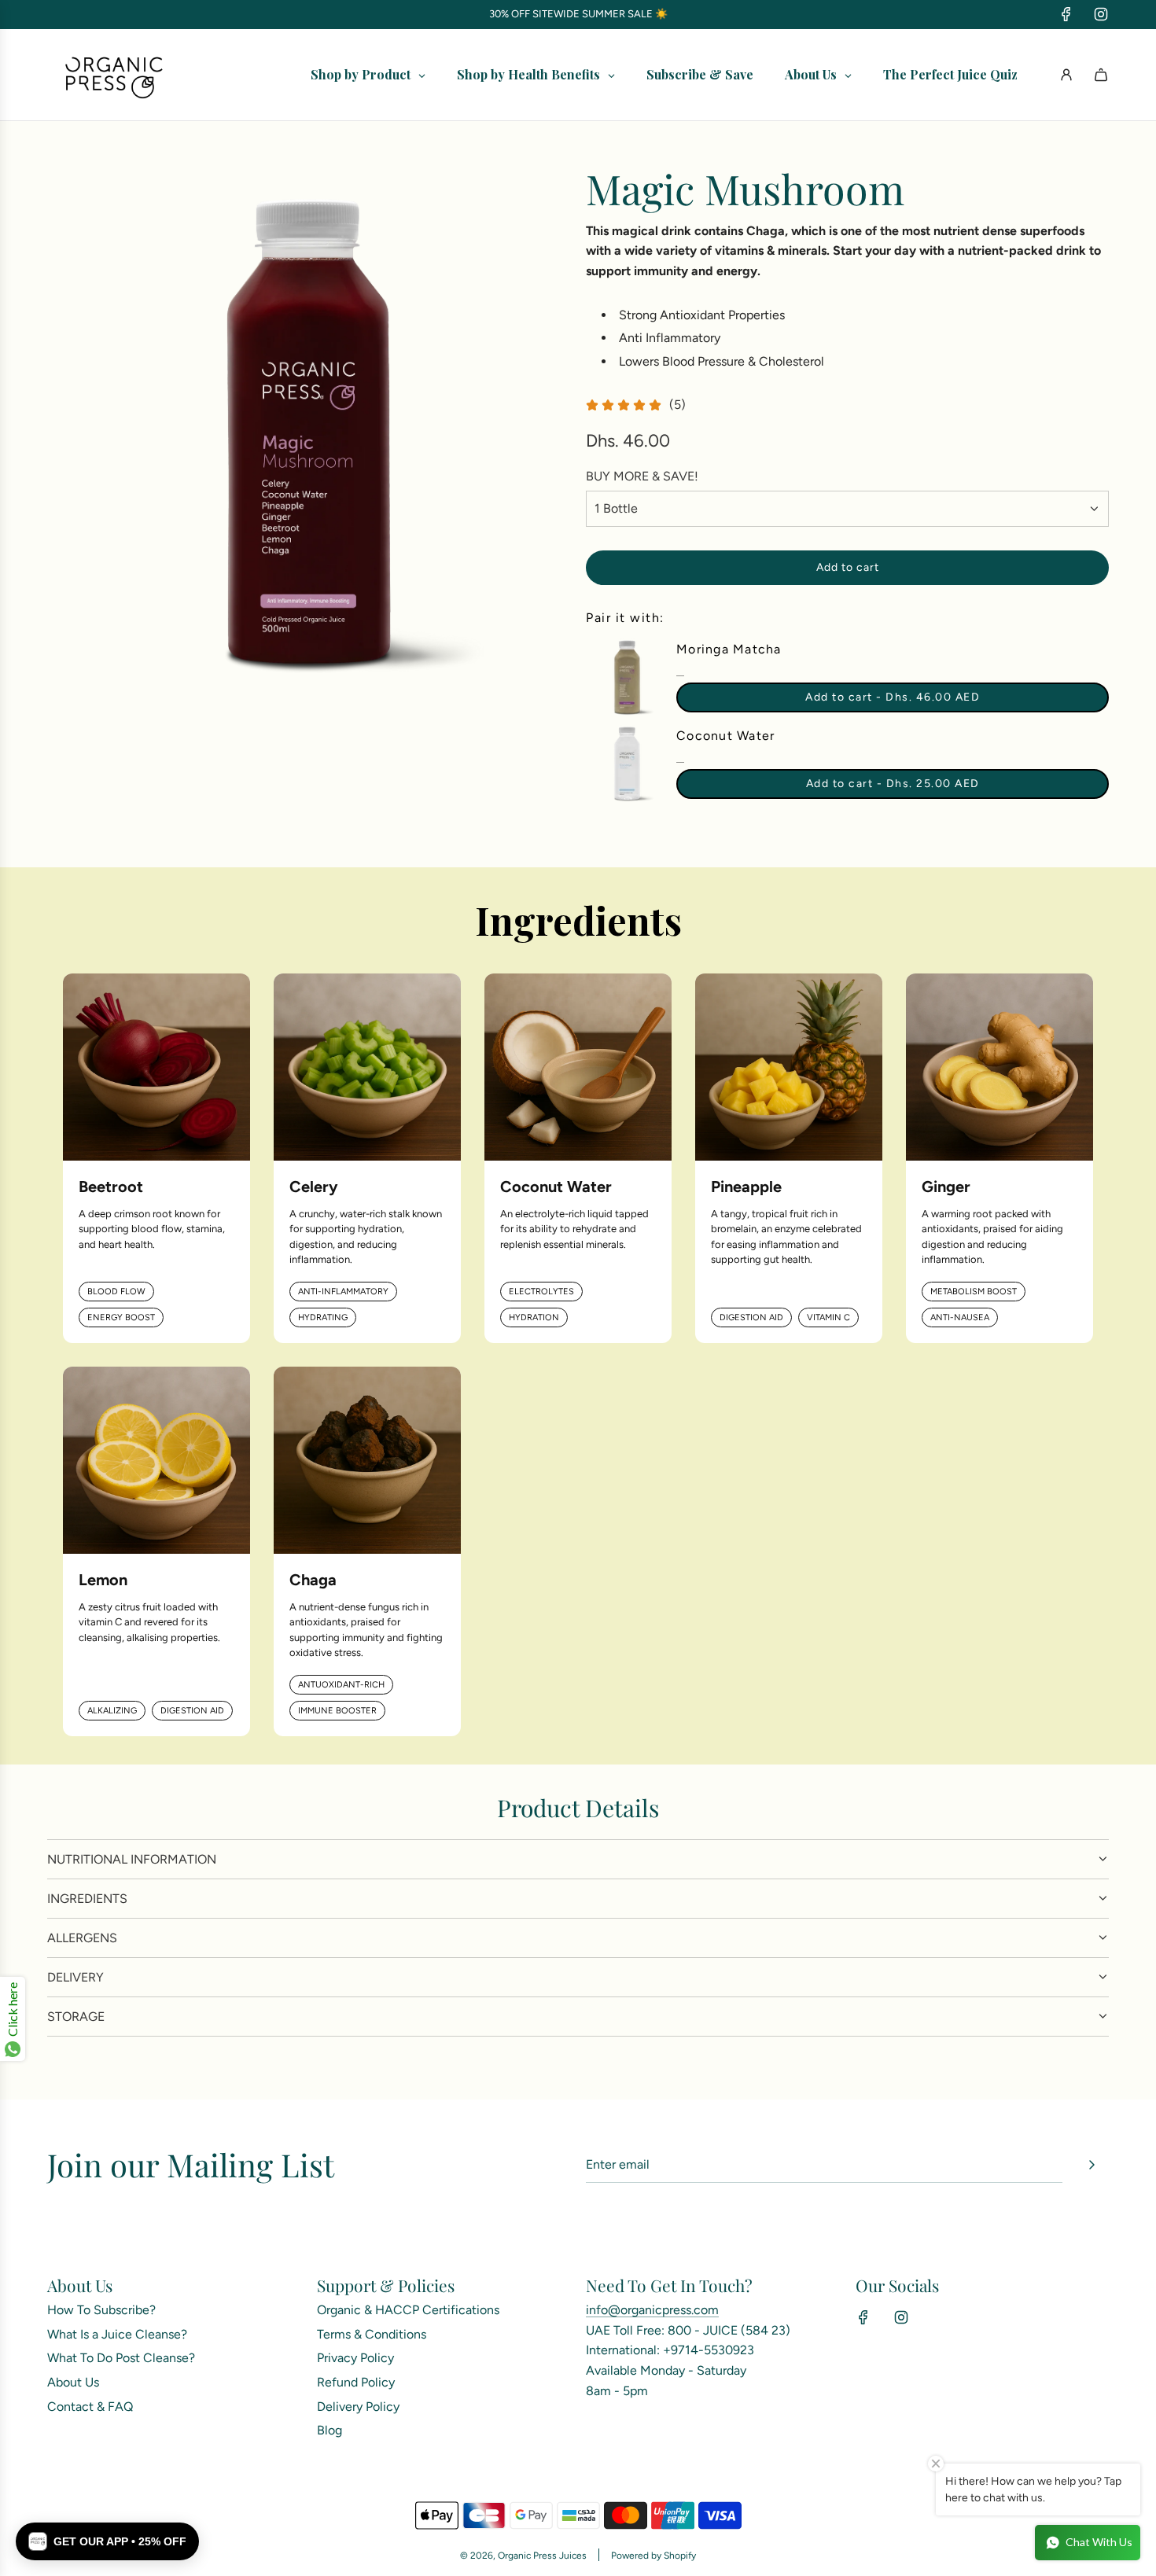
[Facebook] (1066, 14)
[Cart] (1101, 75)
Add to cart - (893, 697)
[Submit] (1092, 2165)
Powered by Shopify (653, 2556)
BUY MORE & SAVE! (642, 476)
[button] (107, 2541)
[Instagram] (1101, 14)
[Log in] (1066, 75)
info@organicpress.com (652, 2310)
